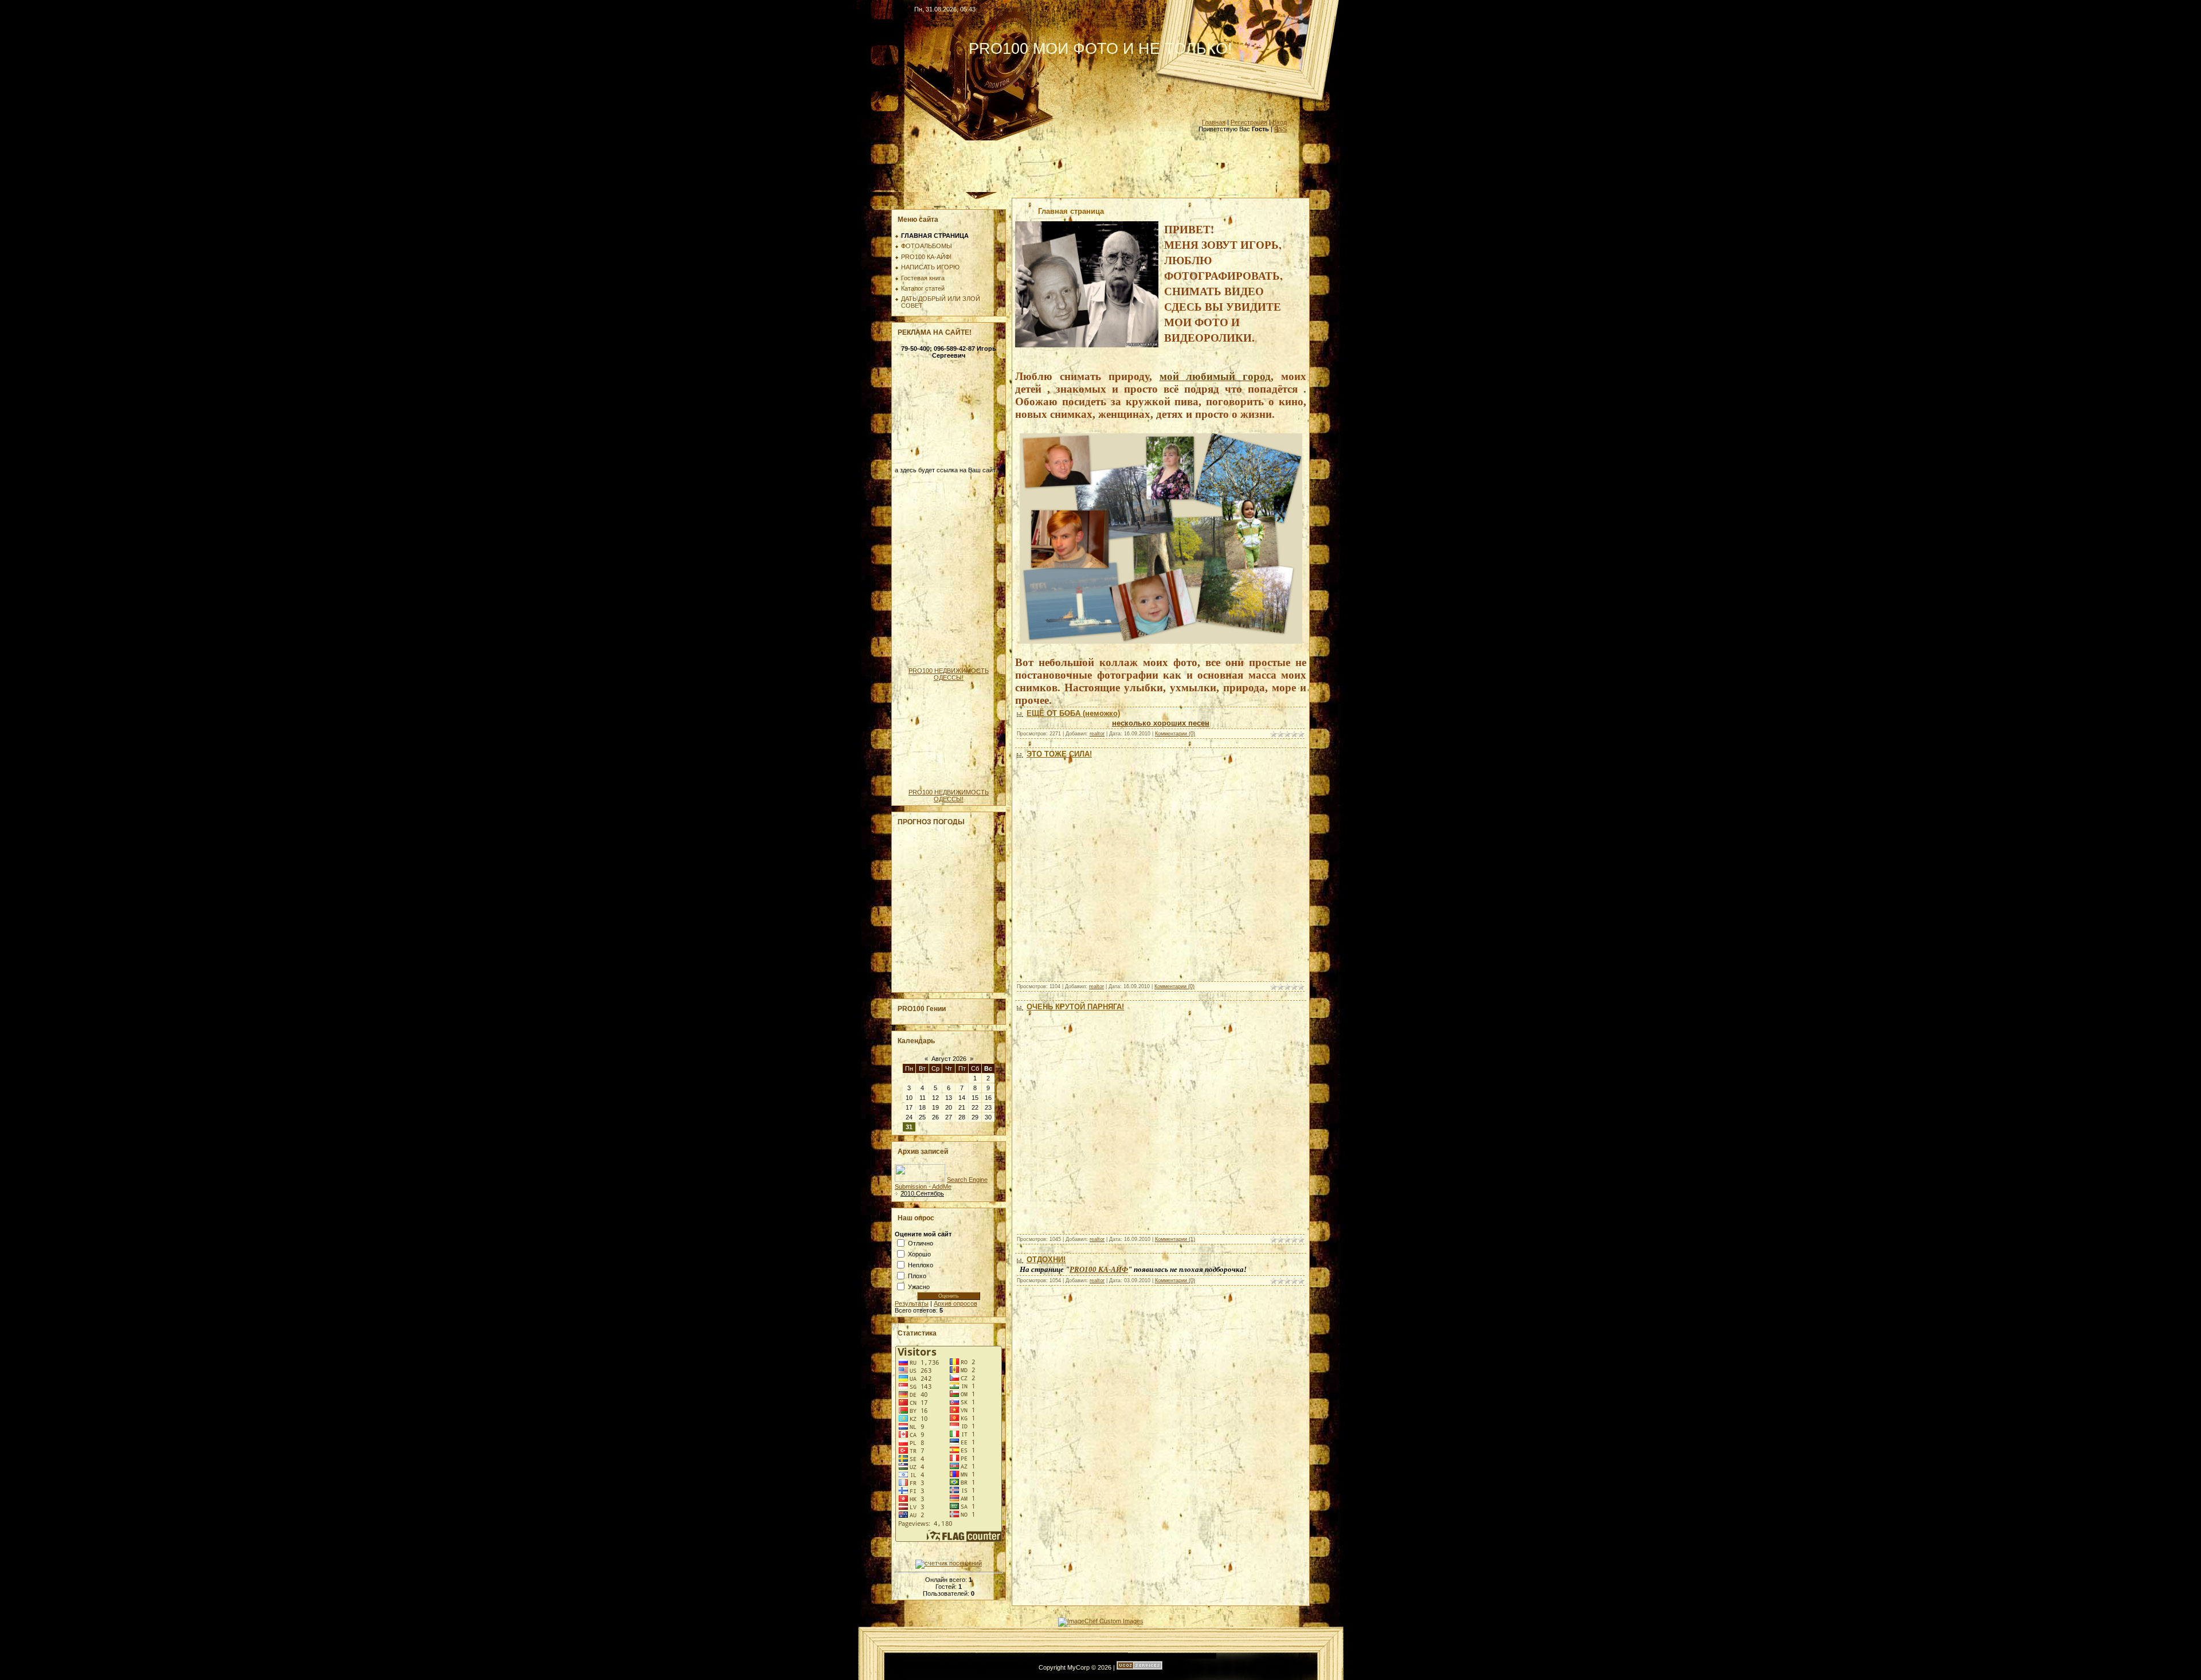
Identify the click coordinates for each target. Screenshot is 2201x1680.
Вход (1280, 122)
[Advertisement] (1100, 166)
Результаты (912, 1303)
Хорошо (919, 1254)
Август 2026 (949, 1059)
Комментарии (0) (1175, 734)
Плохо (917, 1275)
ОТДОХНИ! (1046, 1260)
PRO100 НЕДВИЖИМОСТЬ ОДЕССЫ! (949, 674)
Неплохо (921, 1264)
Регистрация (1249, 122)
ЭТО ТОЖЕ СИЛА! (1059, 754)
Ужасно (919, 1286)
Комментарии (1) (1175, 1239)
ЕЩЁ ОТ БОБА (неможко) (1073, 713)
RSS (1280, 129)
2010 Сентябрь (922, 1193)
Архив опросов (955, 1303)
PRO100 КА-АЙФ (1099, 1269)
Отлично (921, 1243)
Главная (1214, 122)
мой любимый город (1215, 376)
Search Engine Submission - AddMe (941, 1183)
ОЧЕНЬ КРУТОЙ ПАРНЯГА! (1075, 1007)
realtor (1097, 734)
